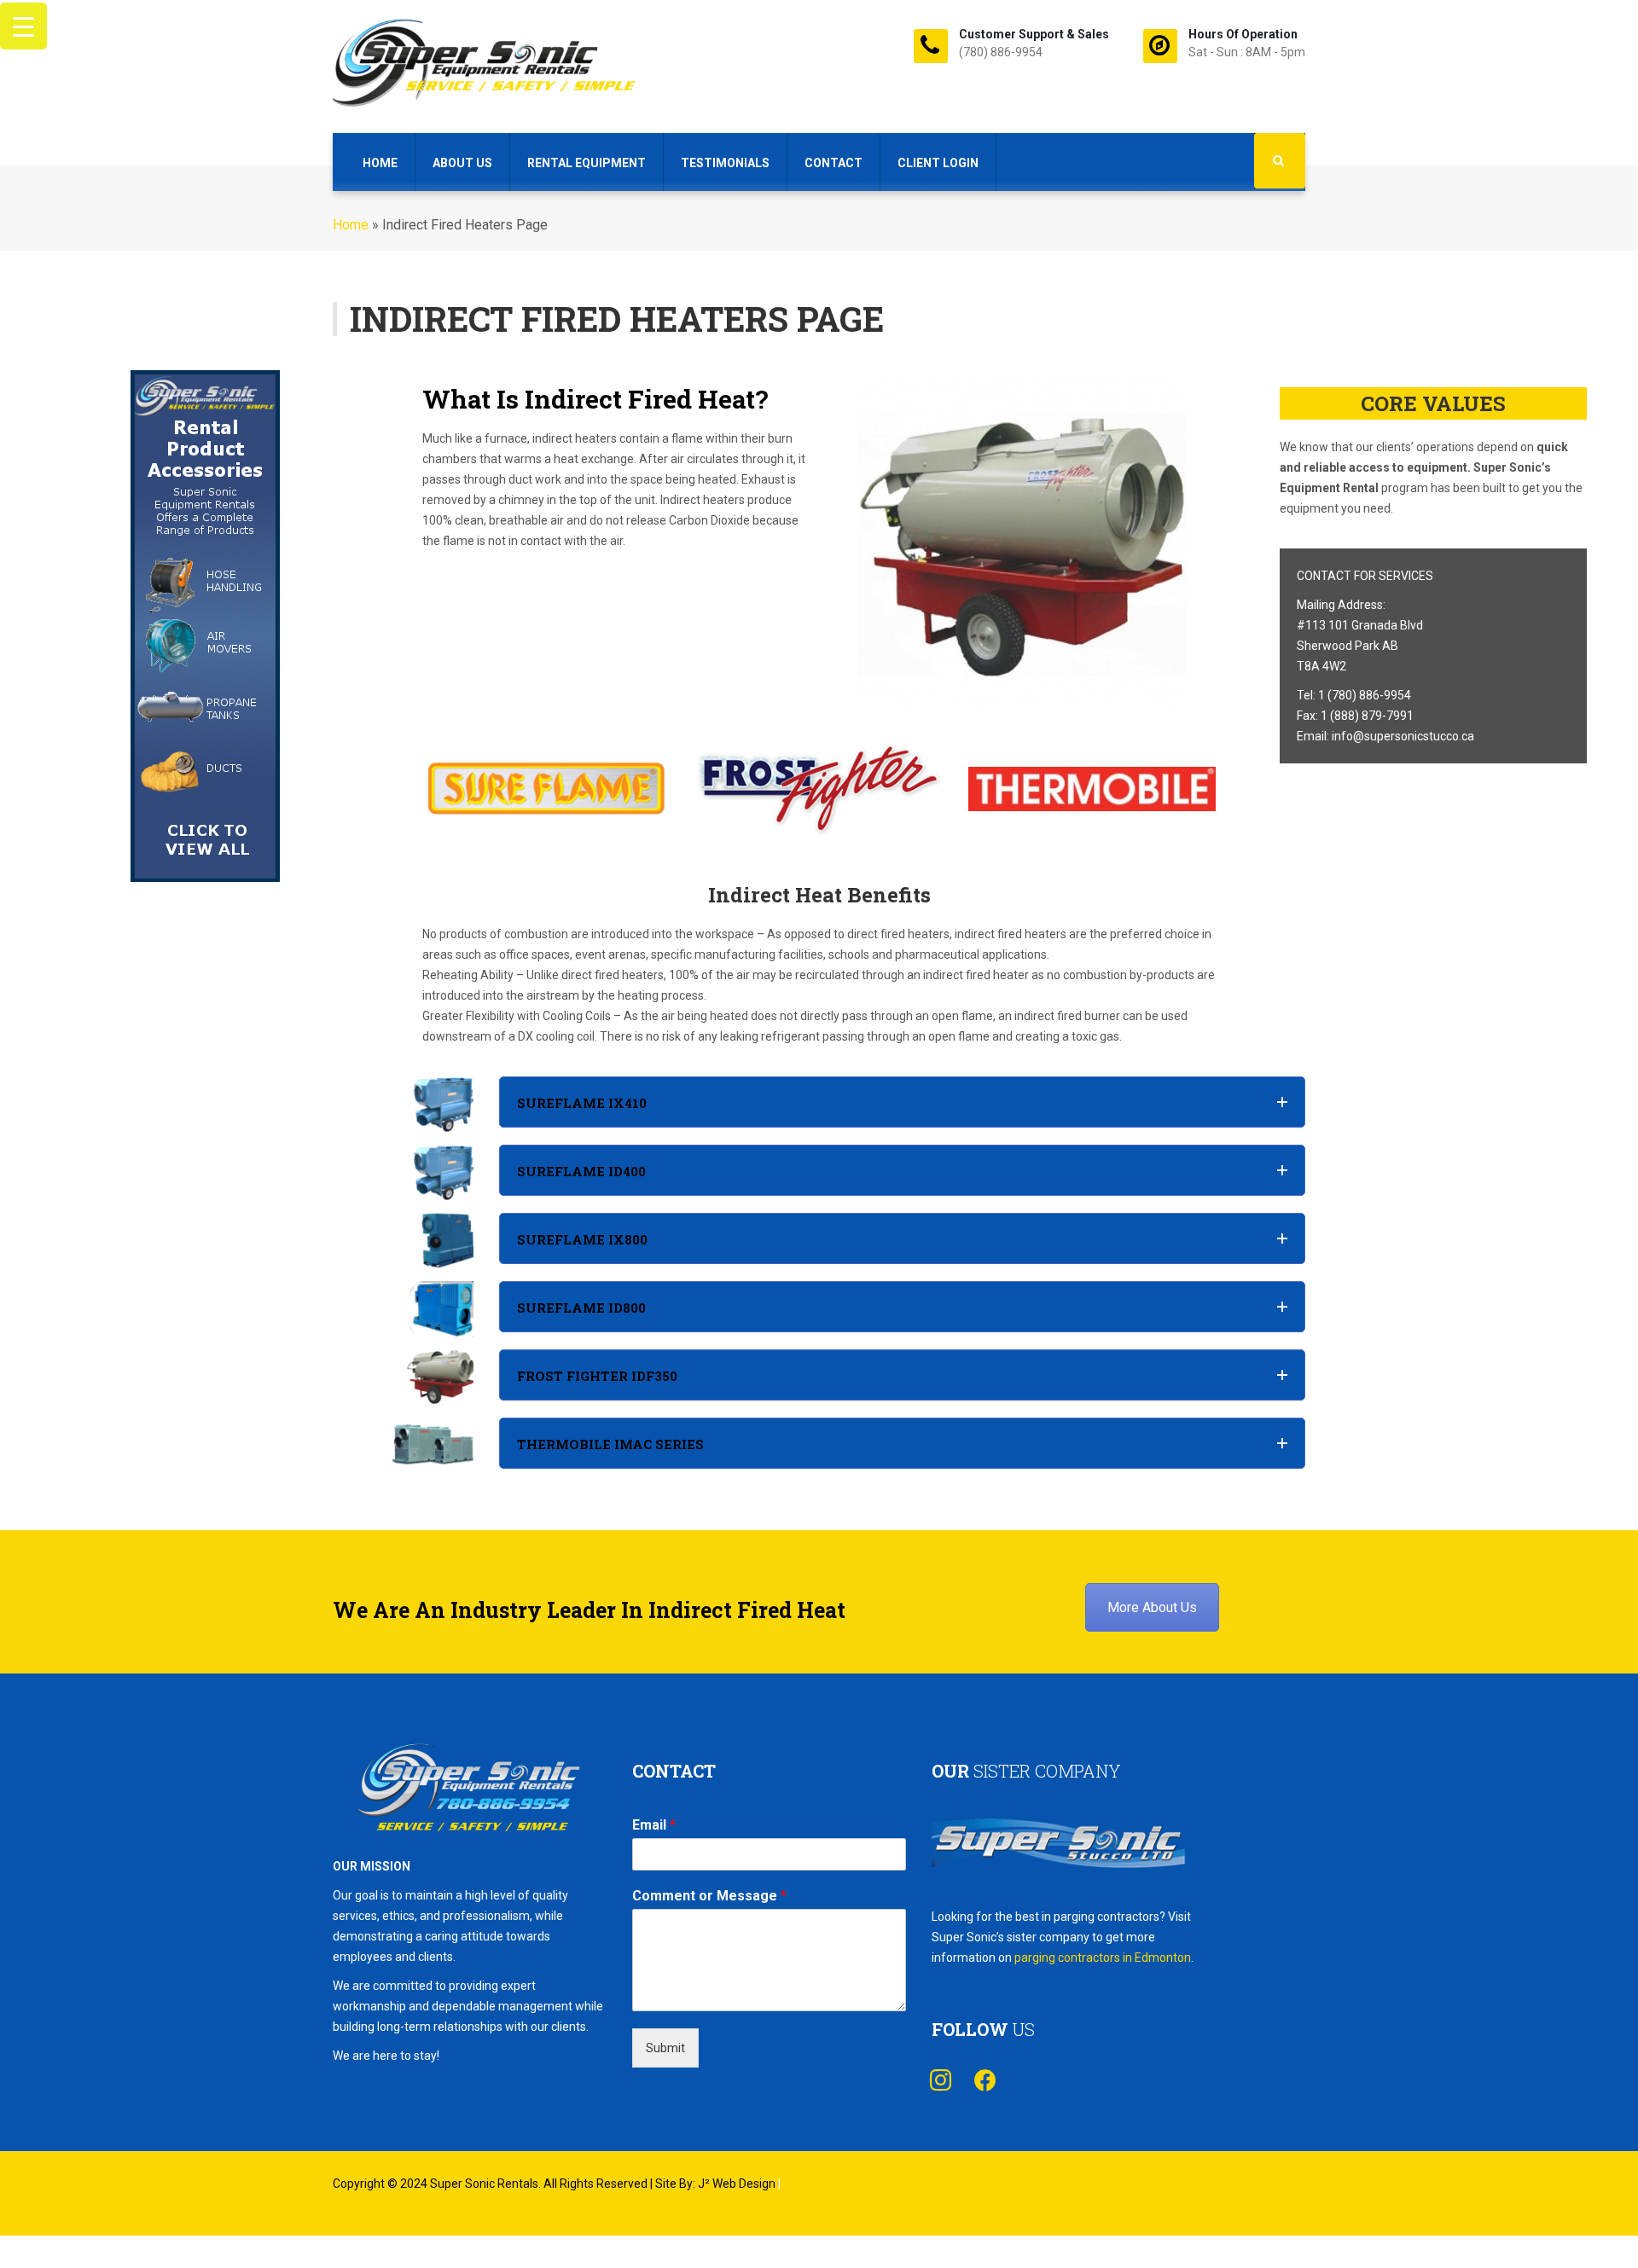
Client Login (938, 163)
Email (654, 1825)
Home (380, 163)
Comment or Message (709, 1896)
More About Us (1152, 1607)
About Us (462, 163)
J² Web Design (737, 2184)
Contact (834, 163)
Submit (665, 2048)
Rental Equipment (587, 163)
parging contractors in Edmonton (1103, 1958)
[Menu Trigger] (23, 26)
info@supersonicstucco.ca (1403, 736)
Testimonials (725, 163)
